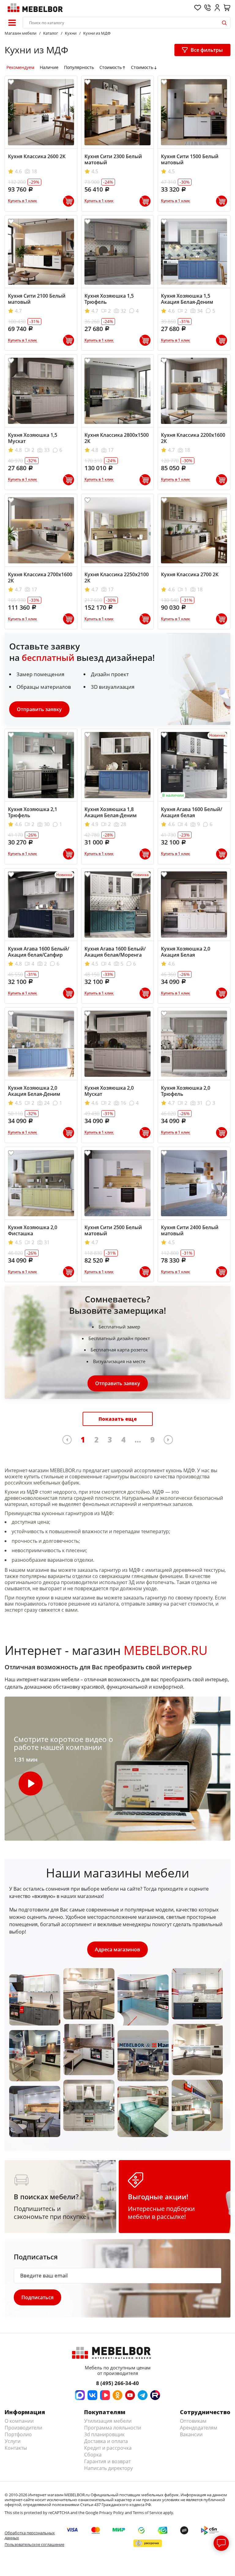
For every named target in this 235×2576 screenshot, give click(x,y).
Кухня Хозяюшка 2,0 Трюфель (186, 1091)
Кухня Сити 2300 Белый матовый (113, 159)
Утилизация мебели (108, 2421)
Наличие (49, 67)
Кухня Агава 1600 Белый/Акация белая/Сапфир (39, 952)
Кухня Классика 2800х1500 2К (117, 438)
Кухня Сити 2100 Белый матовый (37, 299)
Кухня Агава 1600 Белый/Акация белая (192, 812)
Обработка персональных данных (30, 2535)
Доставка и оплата (106, 2441)
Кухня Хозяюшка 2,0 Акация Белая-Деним (34, 1091)
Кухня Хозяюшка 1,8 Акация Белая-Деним (111, 812)
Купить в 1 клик (22, 201)
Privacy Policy (112, 2513)
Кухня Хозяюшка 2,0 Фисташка (33, 1230)
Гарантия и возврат (107, 2461)
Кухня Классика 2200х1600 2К (193, 438)
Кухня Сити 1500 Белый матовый (190, 159)
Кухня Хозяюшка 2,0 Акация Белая (186, 952)
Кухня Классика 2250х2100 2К (117, 577)
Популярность (79, 67)
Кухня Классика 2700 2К (190, 574)
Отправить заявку (39, 709)
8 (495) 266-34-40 (117, 2383)
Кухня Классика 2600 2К (37, 156)
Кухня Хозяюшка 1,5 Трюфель (109, 299)
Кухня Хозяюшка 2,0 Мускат (109, 1091)
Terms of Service (147, 2513)
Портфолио (18, 2434)
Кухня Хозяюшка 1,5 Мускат (33, 438)
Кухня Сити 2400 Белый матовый (190, 1230)
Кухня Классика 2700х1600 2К (40, 577)
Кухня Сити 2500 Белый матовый (113, 1230)
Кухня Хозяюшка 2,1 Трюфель (33, 812)
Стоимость (111, 67)
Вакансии (191, 2434)
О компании (19, 2421)
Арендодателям (199, 2428)
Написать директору (108, 2468)
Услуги (13, 2441)
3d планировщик (104, 2434)
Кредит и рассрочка (108, 2448)
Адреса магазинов (117, 1949)
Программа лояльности (113, 2428)
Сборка (93, 2455)
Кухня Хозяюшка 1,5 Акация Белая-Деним (187, 299)
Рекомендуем (20, 67)
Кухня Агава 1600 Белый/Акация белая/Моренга (115, 952)
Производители (23, 2428)
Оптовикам (193, 2421)
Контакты (16, 2448)
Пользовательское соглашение (34, 2544)
